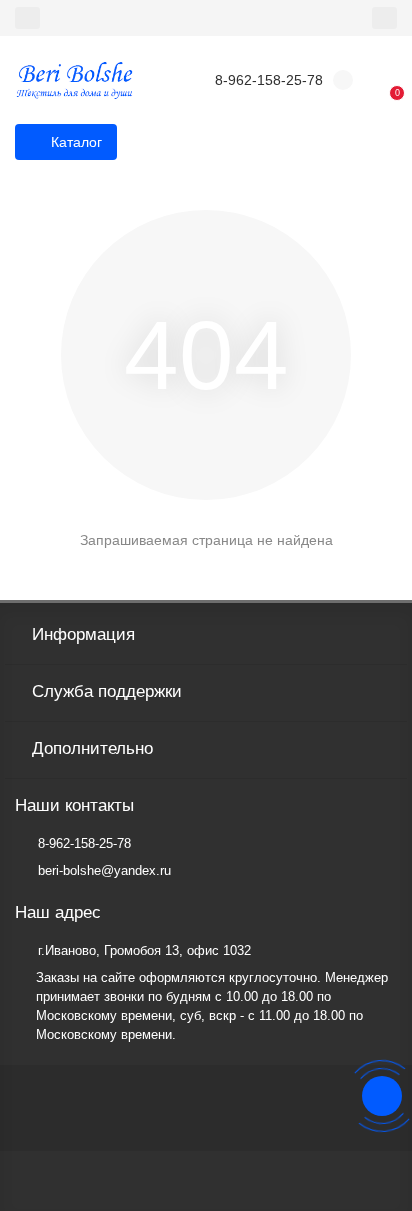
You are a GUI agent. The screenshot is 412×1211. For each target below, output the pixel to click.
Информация (83, 634)
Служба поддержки (107, 691)
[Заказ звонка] (382, 1096)
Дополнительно (92, 748)
